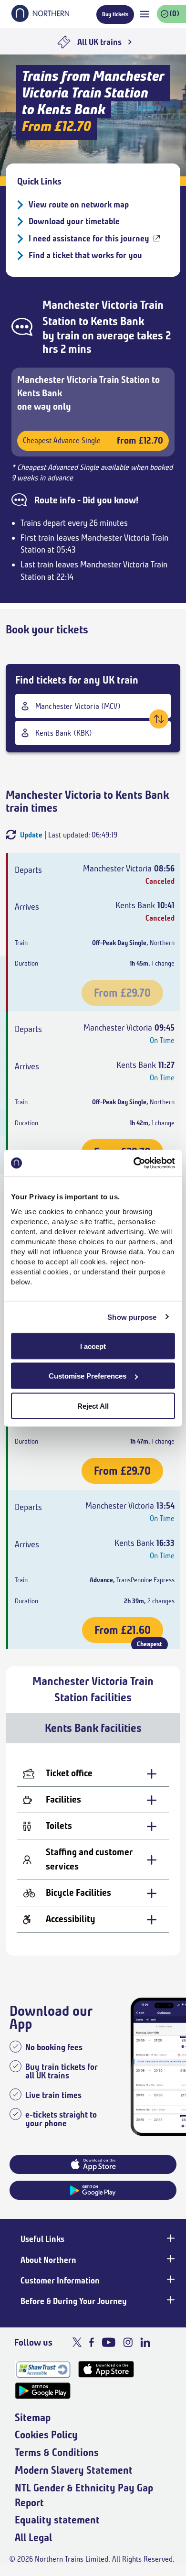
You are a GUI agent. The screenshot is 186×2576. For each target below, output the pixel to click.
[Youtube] (108, 2342)
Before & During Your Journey (74, 2301)
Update (31, 835)
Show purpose (132, 1317)
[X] (77, 2342)
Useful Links (42, 2239)
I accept (93, 1346)
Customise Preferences (88, 1376)
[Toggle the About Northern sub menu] (170, 2259)
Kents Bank (117, 321)
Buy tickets (115, 14)
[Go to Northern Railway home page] (40, 19)
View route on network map (79, 205)
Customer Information (60, 2281)
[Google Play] (43, 2391)
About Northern (48, 2260)
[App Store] (106, 2369)
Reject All (93, 1406)
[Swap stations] (159, 719)
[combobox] (93, 706)
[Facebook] (92, 2342)
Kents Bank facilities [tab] (93, 1728)
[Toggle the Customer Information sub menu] (170, 2280)
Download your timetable (74, 221)
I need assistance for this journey (89, 239)
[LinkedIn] (145, 2342)
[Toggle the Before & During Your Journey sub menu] (170, 2300)
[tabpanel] (93, 1849)
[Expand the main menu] (145, 14)
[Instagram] (128, 2342)
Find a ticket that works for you (85, 255)
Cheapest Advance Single (93, 440)
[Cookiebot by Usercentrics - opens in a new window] (134, 1163)
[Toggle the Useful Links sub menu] (170, 2238)
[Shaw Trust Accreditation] (43, 2369)
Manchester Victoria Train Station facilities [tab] (93, 1689)
